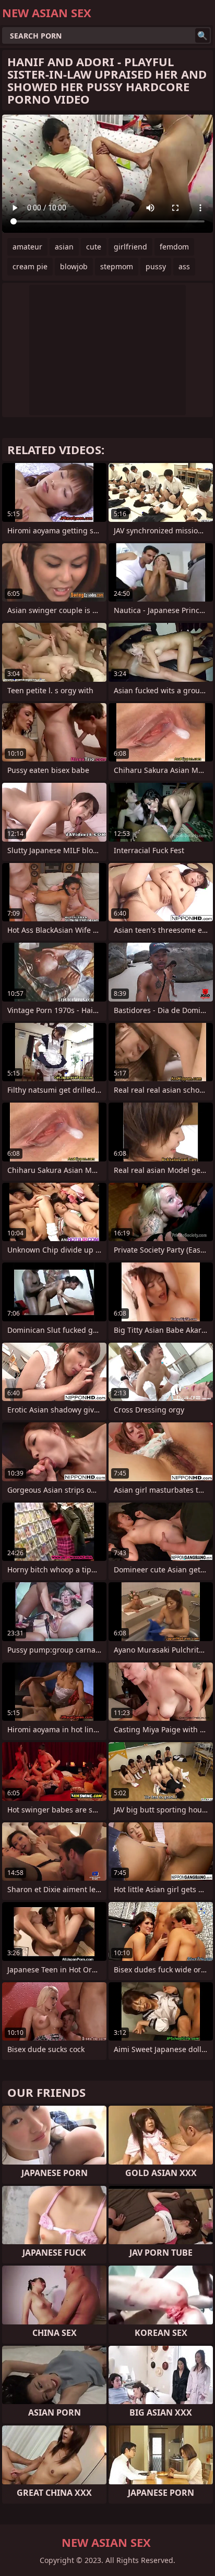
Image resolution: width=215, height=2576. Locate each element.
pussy (156, 266)
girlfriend (130, 247)
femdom (174, 247)
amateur (27, 247)
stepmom (117, 266)
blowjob (74, 266)
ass (184, 266)
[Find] (202, 35)
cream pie (30, 266)
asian (64, 247)
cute (94, 247)
